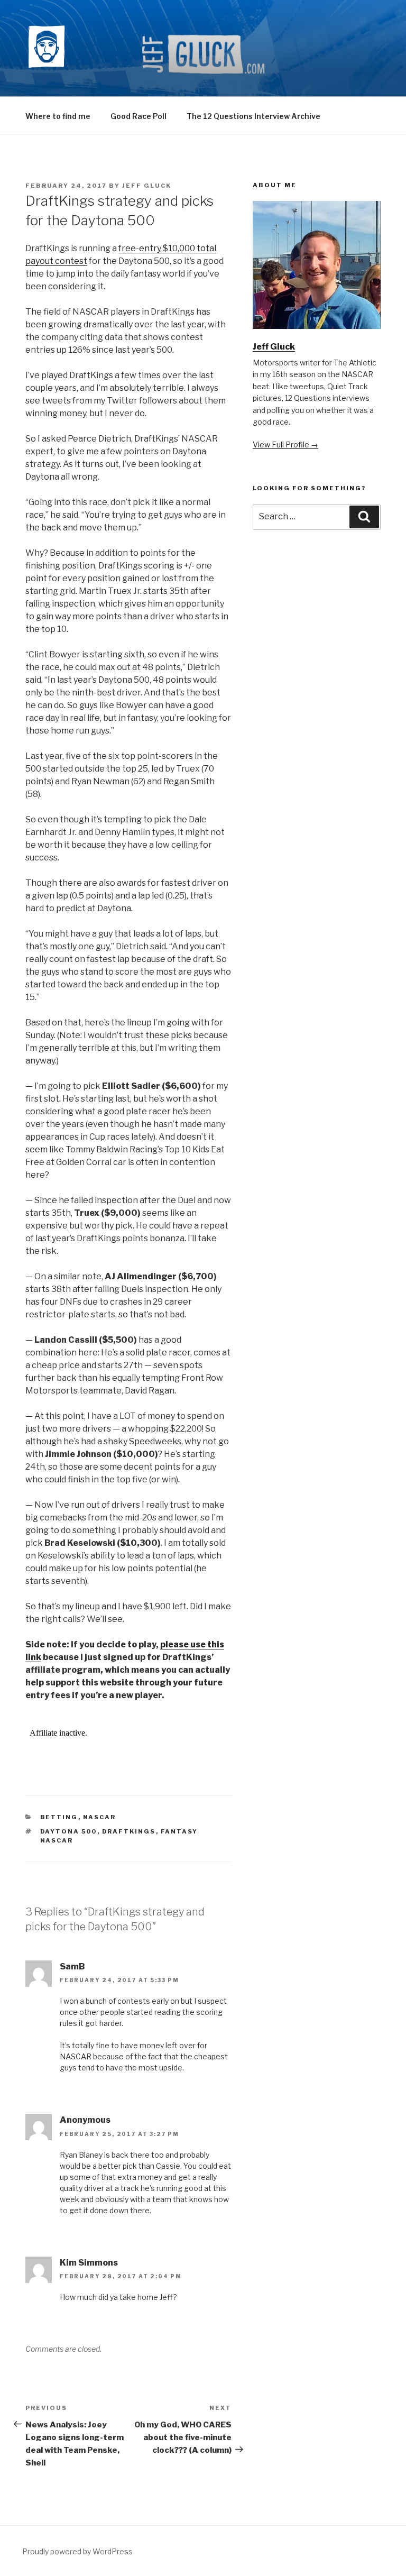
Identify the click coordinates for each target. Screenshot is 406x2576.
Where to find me (58, 116)
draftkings (129, 1831)
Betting (59, 1817)
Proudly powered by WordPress (77, 2551)
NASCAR (100, 1817)
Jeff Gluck (147, 186)
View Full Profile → (285, 444)
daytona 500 (69, 1831)
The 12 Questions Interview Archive (253, 116)
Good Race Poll (139, 116)
